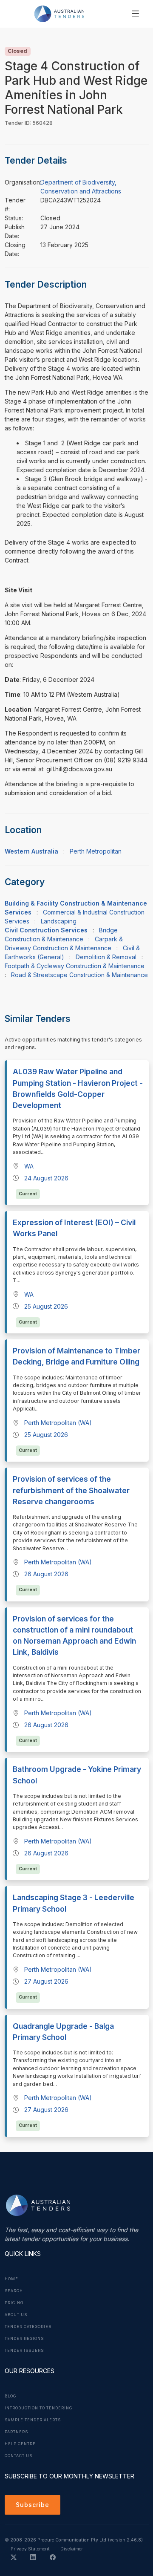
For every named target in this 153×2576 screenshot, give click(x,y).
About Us (16, 2315)
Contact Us (18, 2456)
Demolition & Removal (106, 957)
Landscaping (59, 921)
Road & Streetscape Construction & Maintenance (79, 975)
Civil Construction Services (46, 930)
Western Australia (31, 851)
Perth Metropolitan (96, 851)
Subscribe (33, 2505)
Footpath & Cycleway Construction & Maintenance (75, 966)
